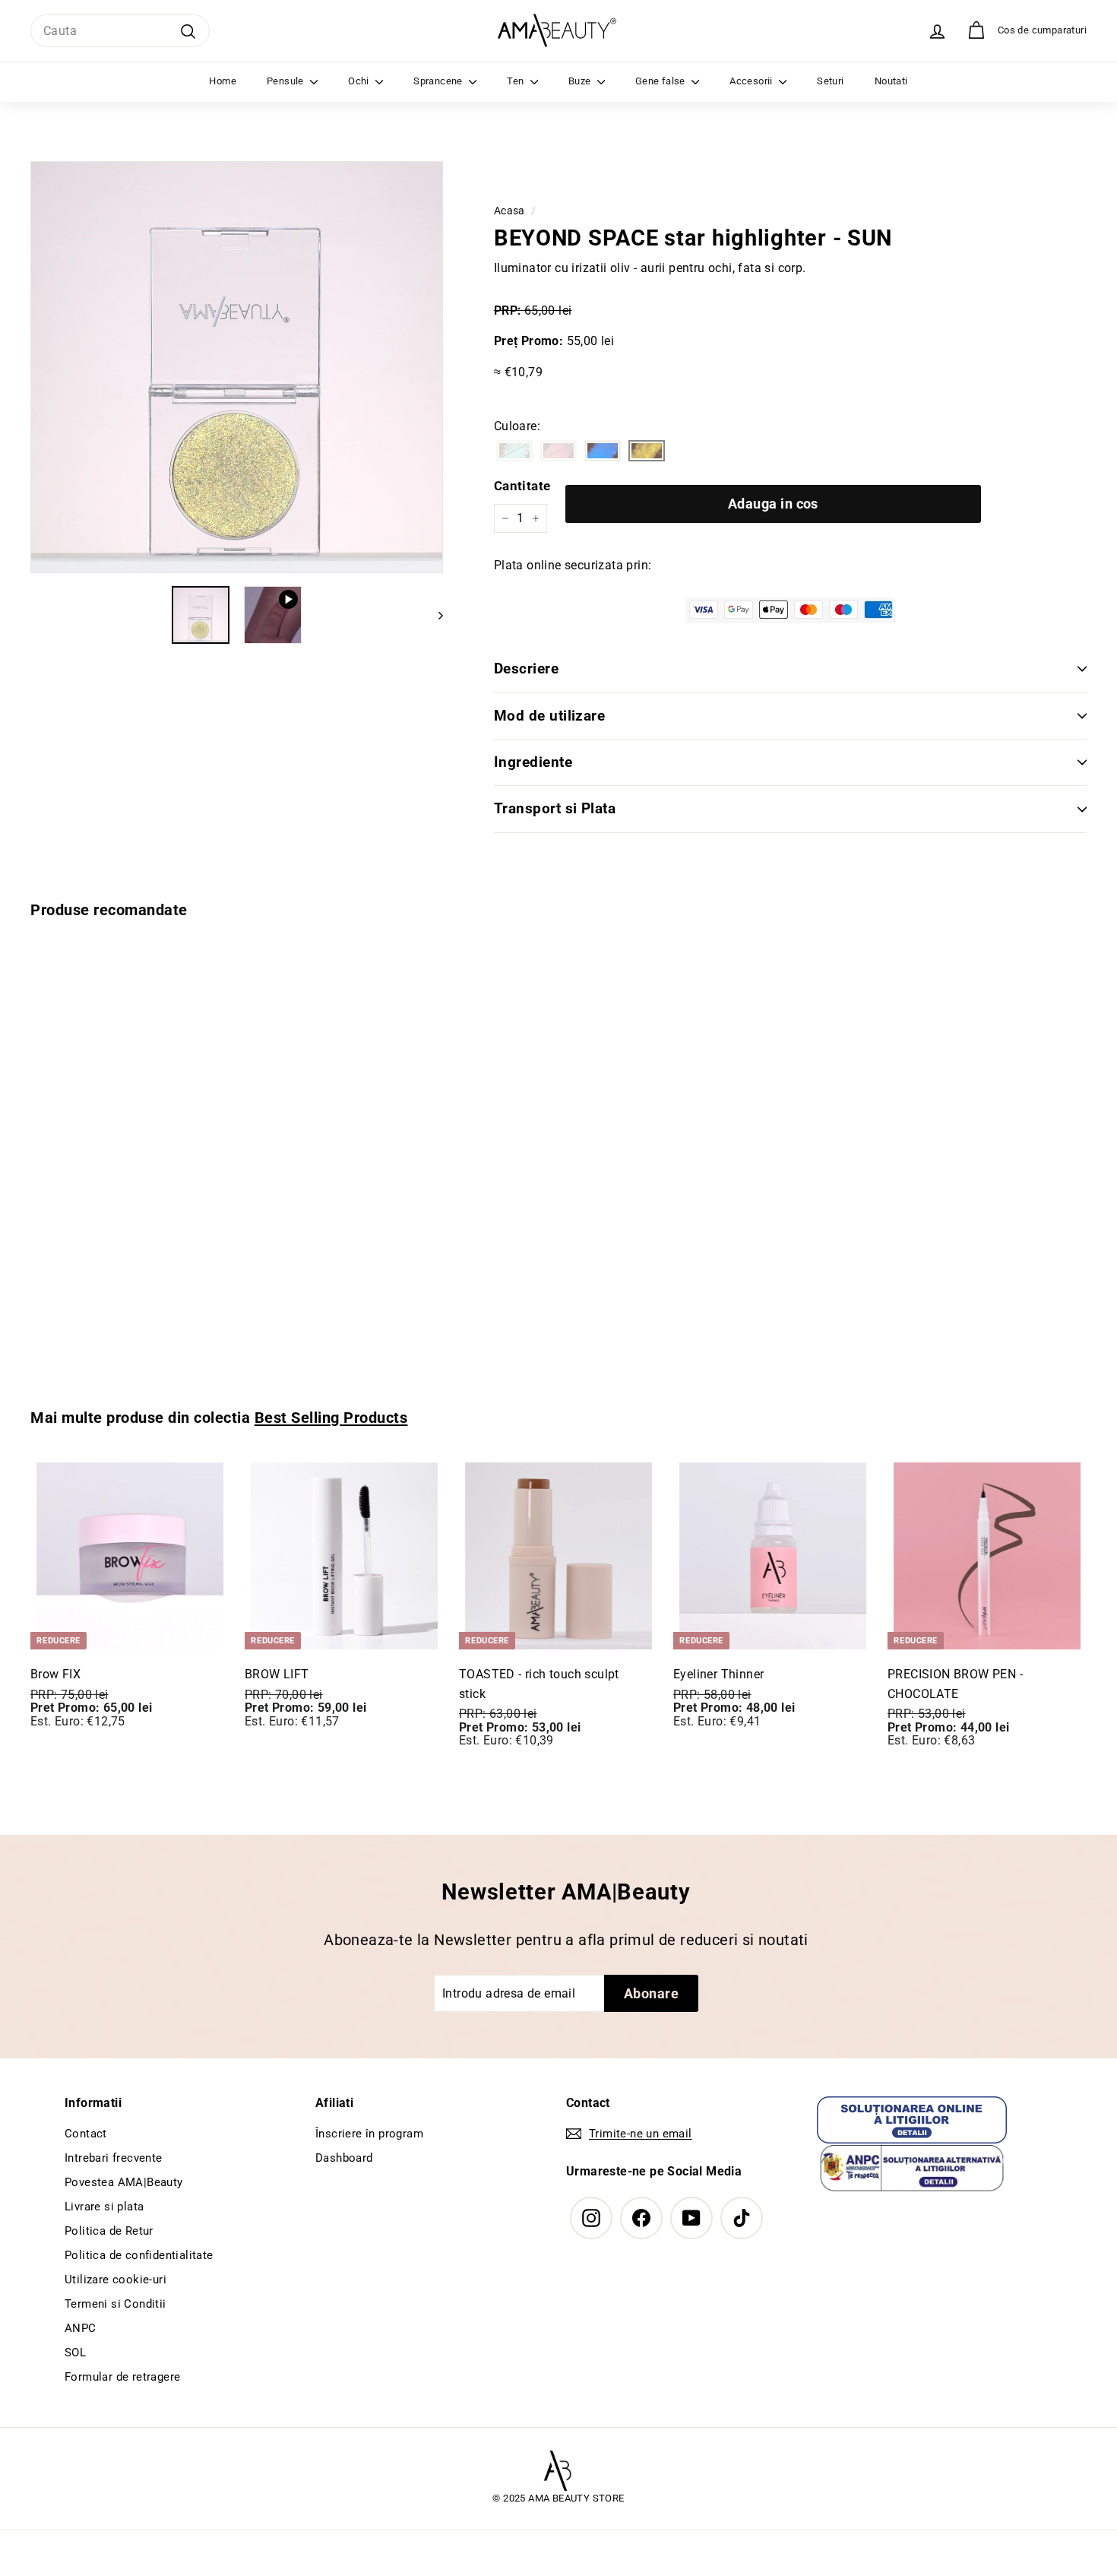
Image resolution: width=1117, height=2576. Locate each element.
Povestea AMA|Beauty (124, 2182)
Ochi (360, 81)
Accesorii (752, 81)
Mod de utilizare (550, 716)
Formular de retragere (122, 2377)
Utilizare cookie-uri (115, 2280)
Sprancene (439, 81)
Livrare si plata (104, 2207)
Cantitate (522, 486)
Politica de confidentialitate (139, 2255)
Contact (86, 2134)
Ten (517, 81)
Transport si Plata (555, 808)
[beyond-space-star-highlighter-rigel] (603, 452)
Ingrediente (533, 762)
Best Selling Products (331, 1418)
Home (223, 81)
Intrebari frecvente (114, 2158)
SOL (75, 2353)
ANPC (81, 2328)
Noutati (891, 81)
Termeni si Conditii (115, 2304)
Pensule (286, 81)
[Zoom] (237, 368)
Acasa (509, 211)
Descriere (526, 669)
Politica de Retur (109, 2231)
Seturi (830, 81)
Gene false (661, 81)
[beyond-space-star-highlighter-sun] (647, 452)
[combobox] (120, 31)
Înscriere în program (369, 2134)
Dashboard (344, 2158)
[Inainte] (434, 615)
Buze (581, 81)
